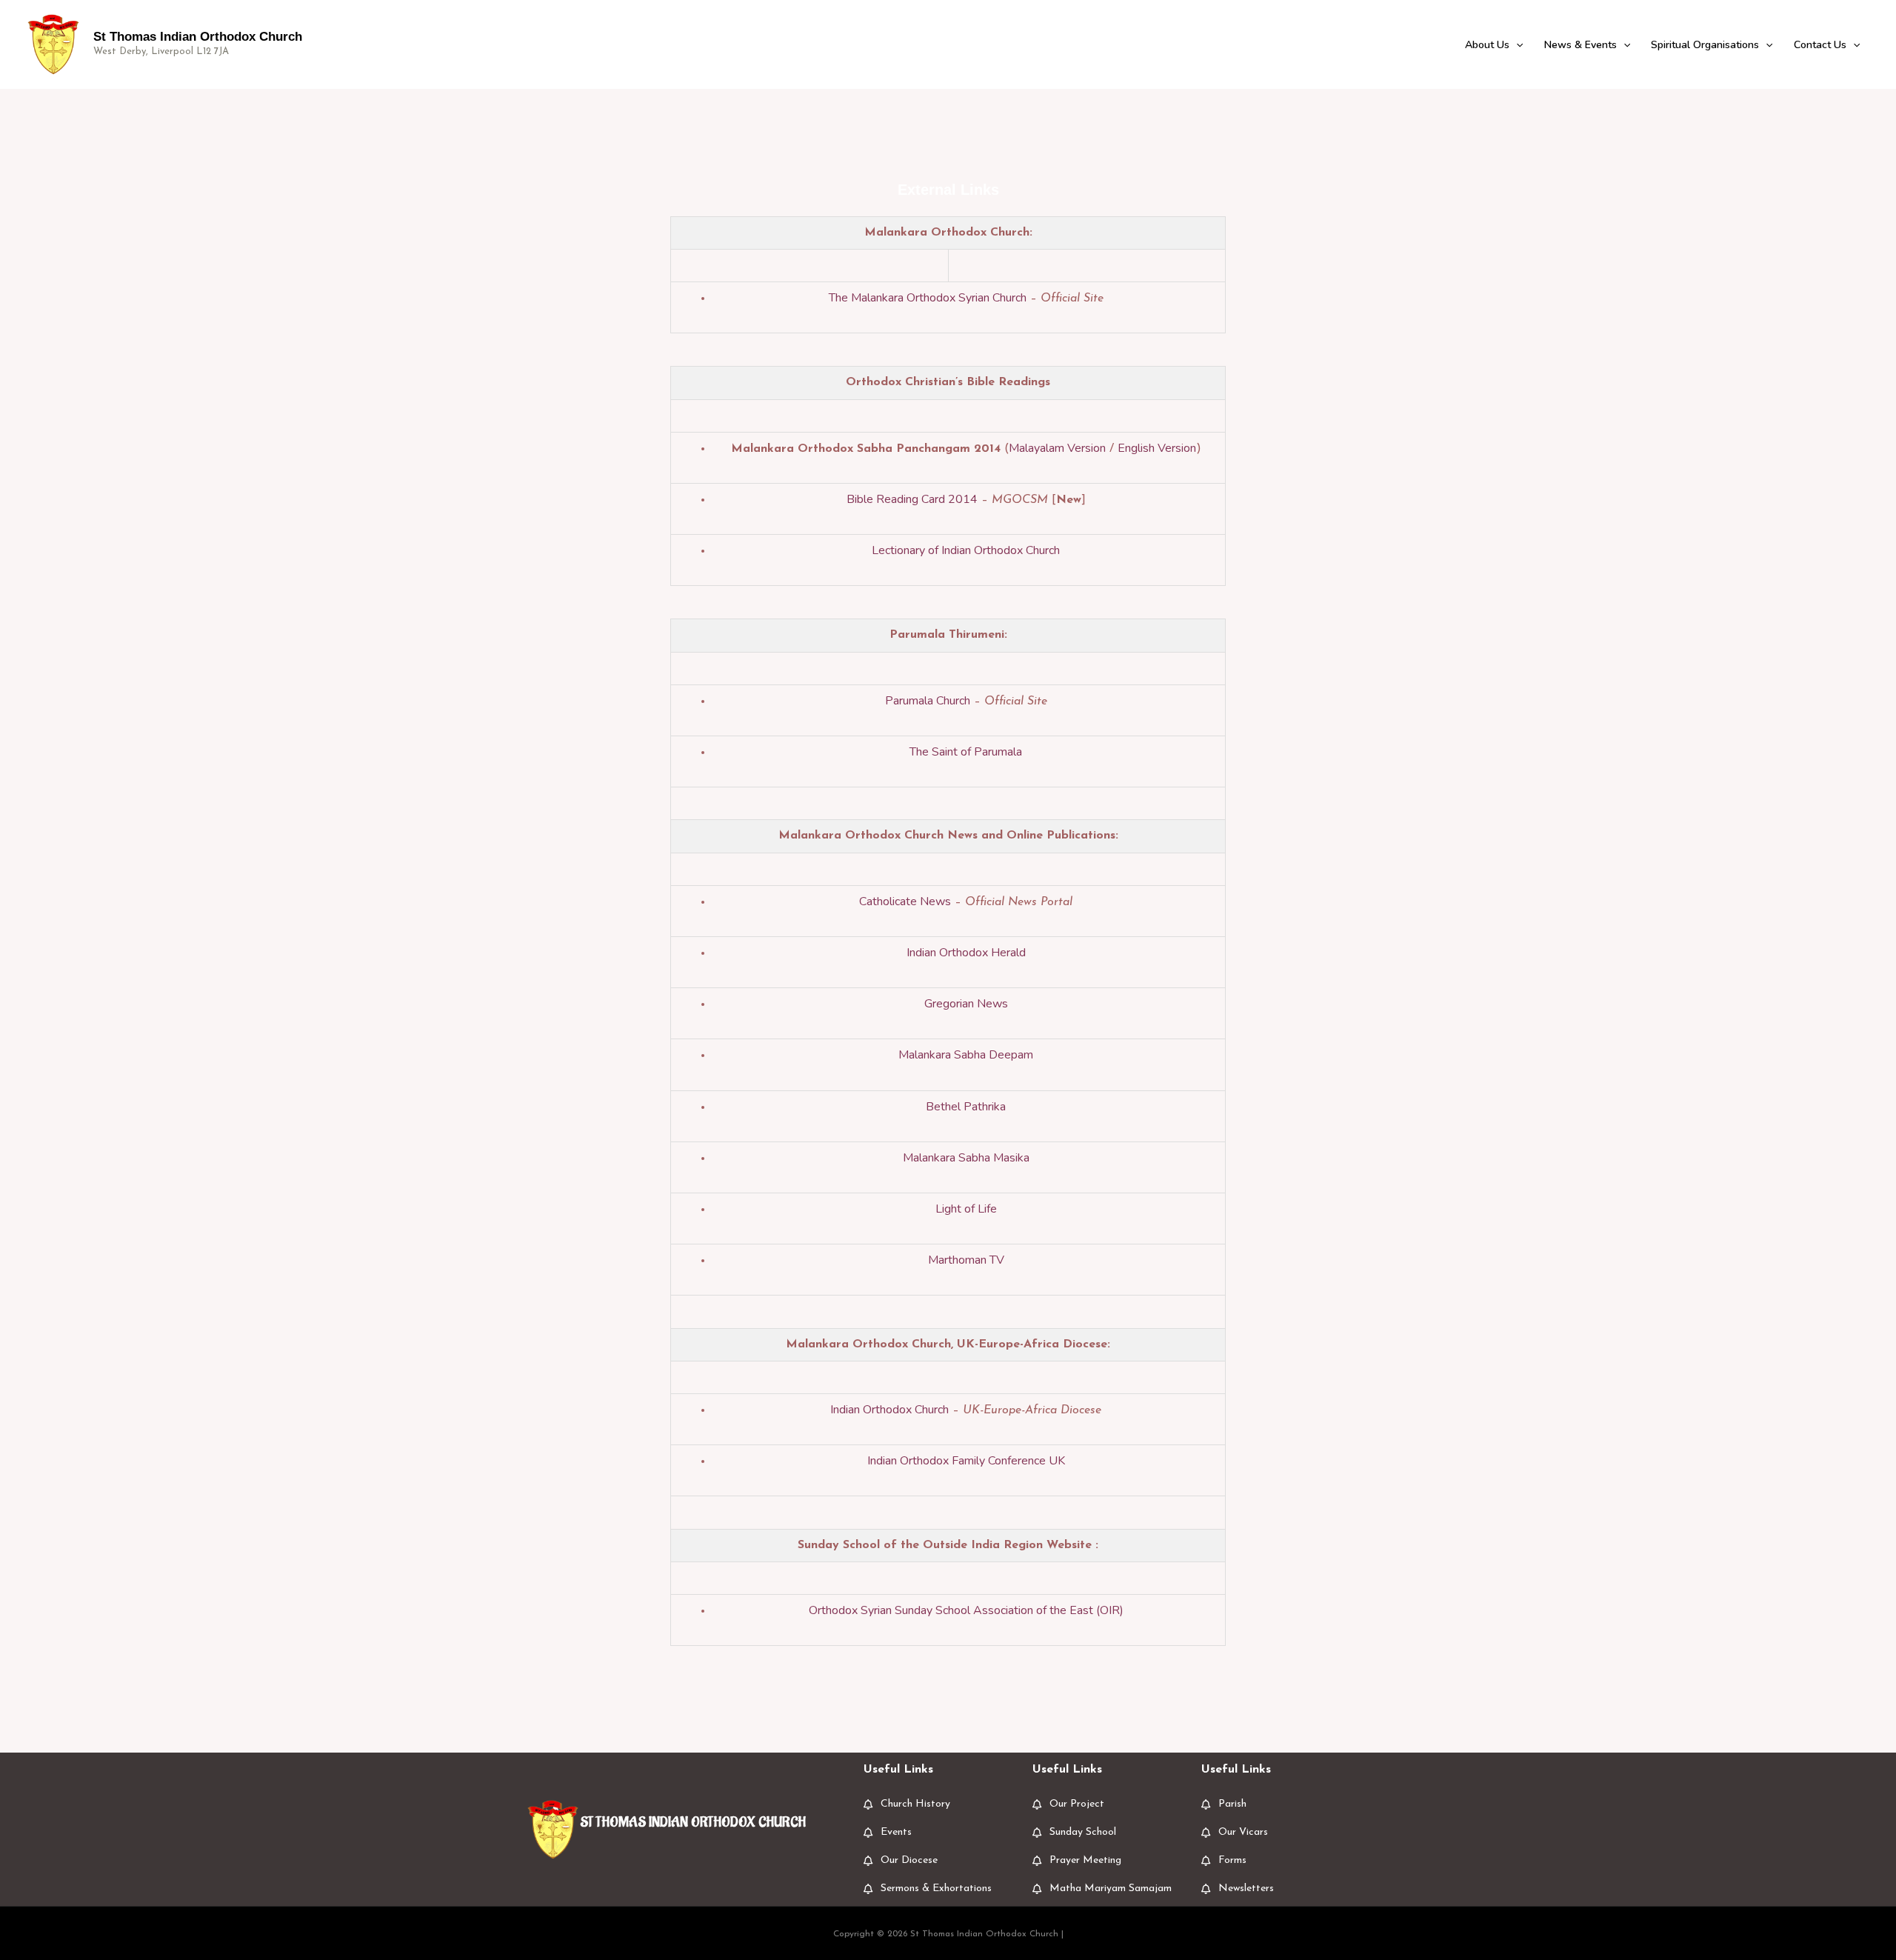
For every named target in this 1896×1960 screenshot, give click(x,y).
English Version (1157, 448)
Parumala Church (928, 701)
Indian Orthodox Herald (966, 953)
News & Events (1580, 45)
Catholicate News (905, 901)
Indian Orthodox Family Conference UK (966, 1461)
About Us (1487, 45)
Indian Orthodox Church (889, 1410)
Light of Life (966, 1209)
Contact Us (1820, 45)
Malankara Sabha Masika (966, 1158)
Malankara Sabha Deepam (966, 1055)
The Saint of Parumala (966, 752)
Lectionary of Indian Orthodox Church (966, 550)
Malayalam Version (1057, 448)
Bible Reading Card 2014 (912, 499)
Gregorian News (966, 1004)
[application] (1516, 45)
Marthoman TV (966, 1260)
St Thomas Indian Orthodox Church (198, 37)
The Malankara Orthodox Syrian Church (928, 298)
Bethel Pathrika (966, 1107)
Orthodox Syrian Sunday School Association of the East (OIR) (966, 1610)
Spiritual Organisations (1705, 45)
